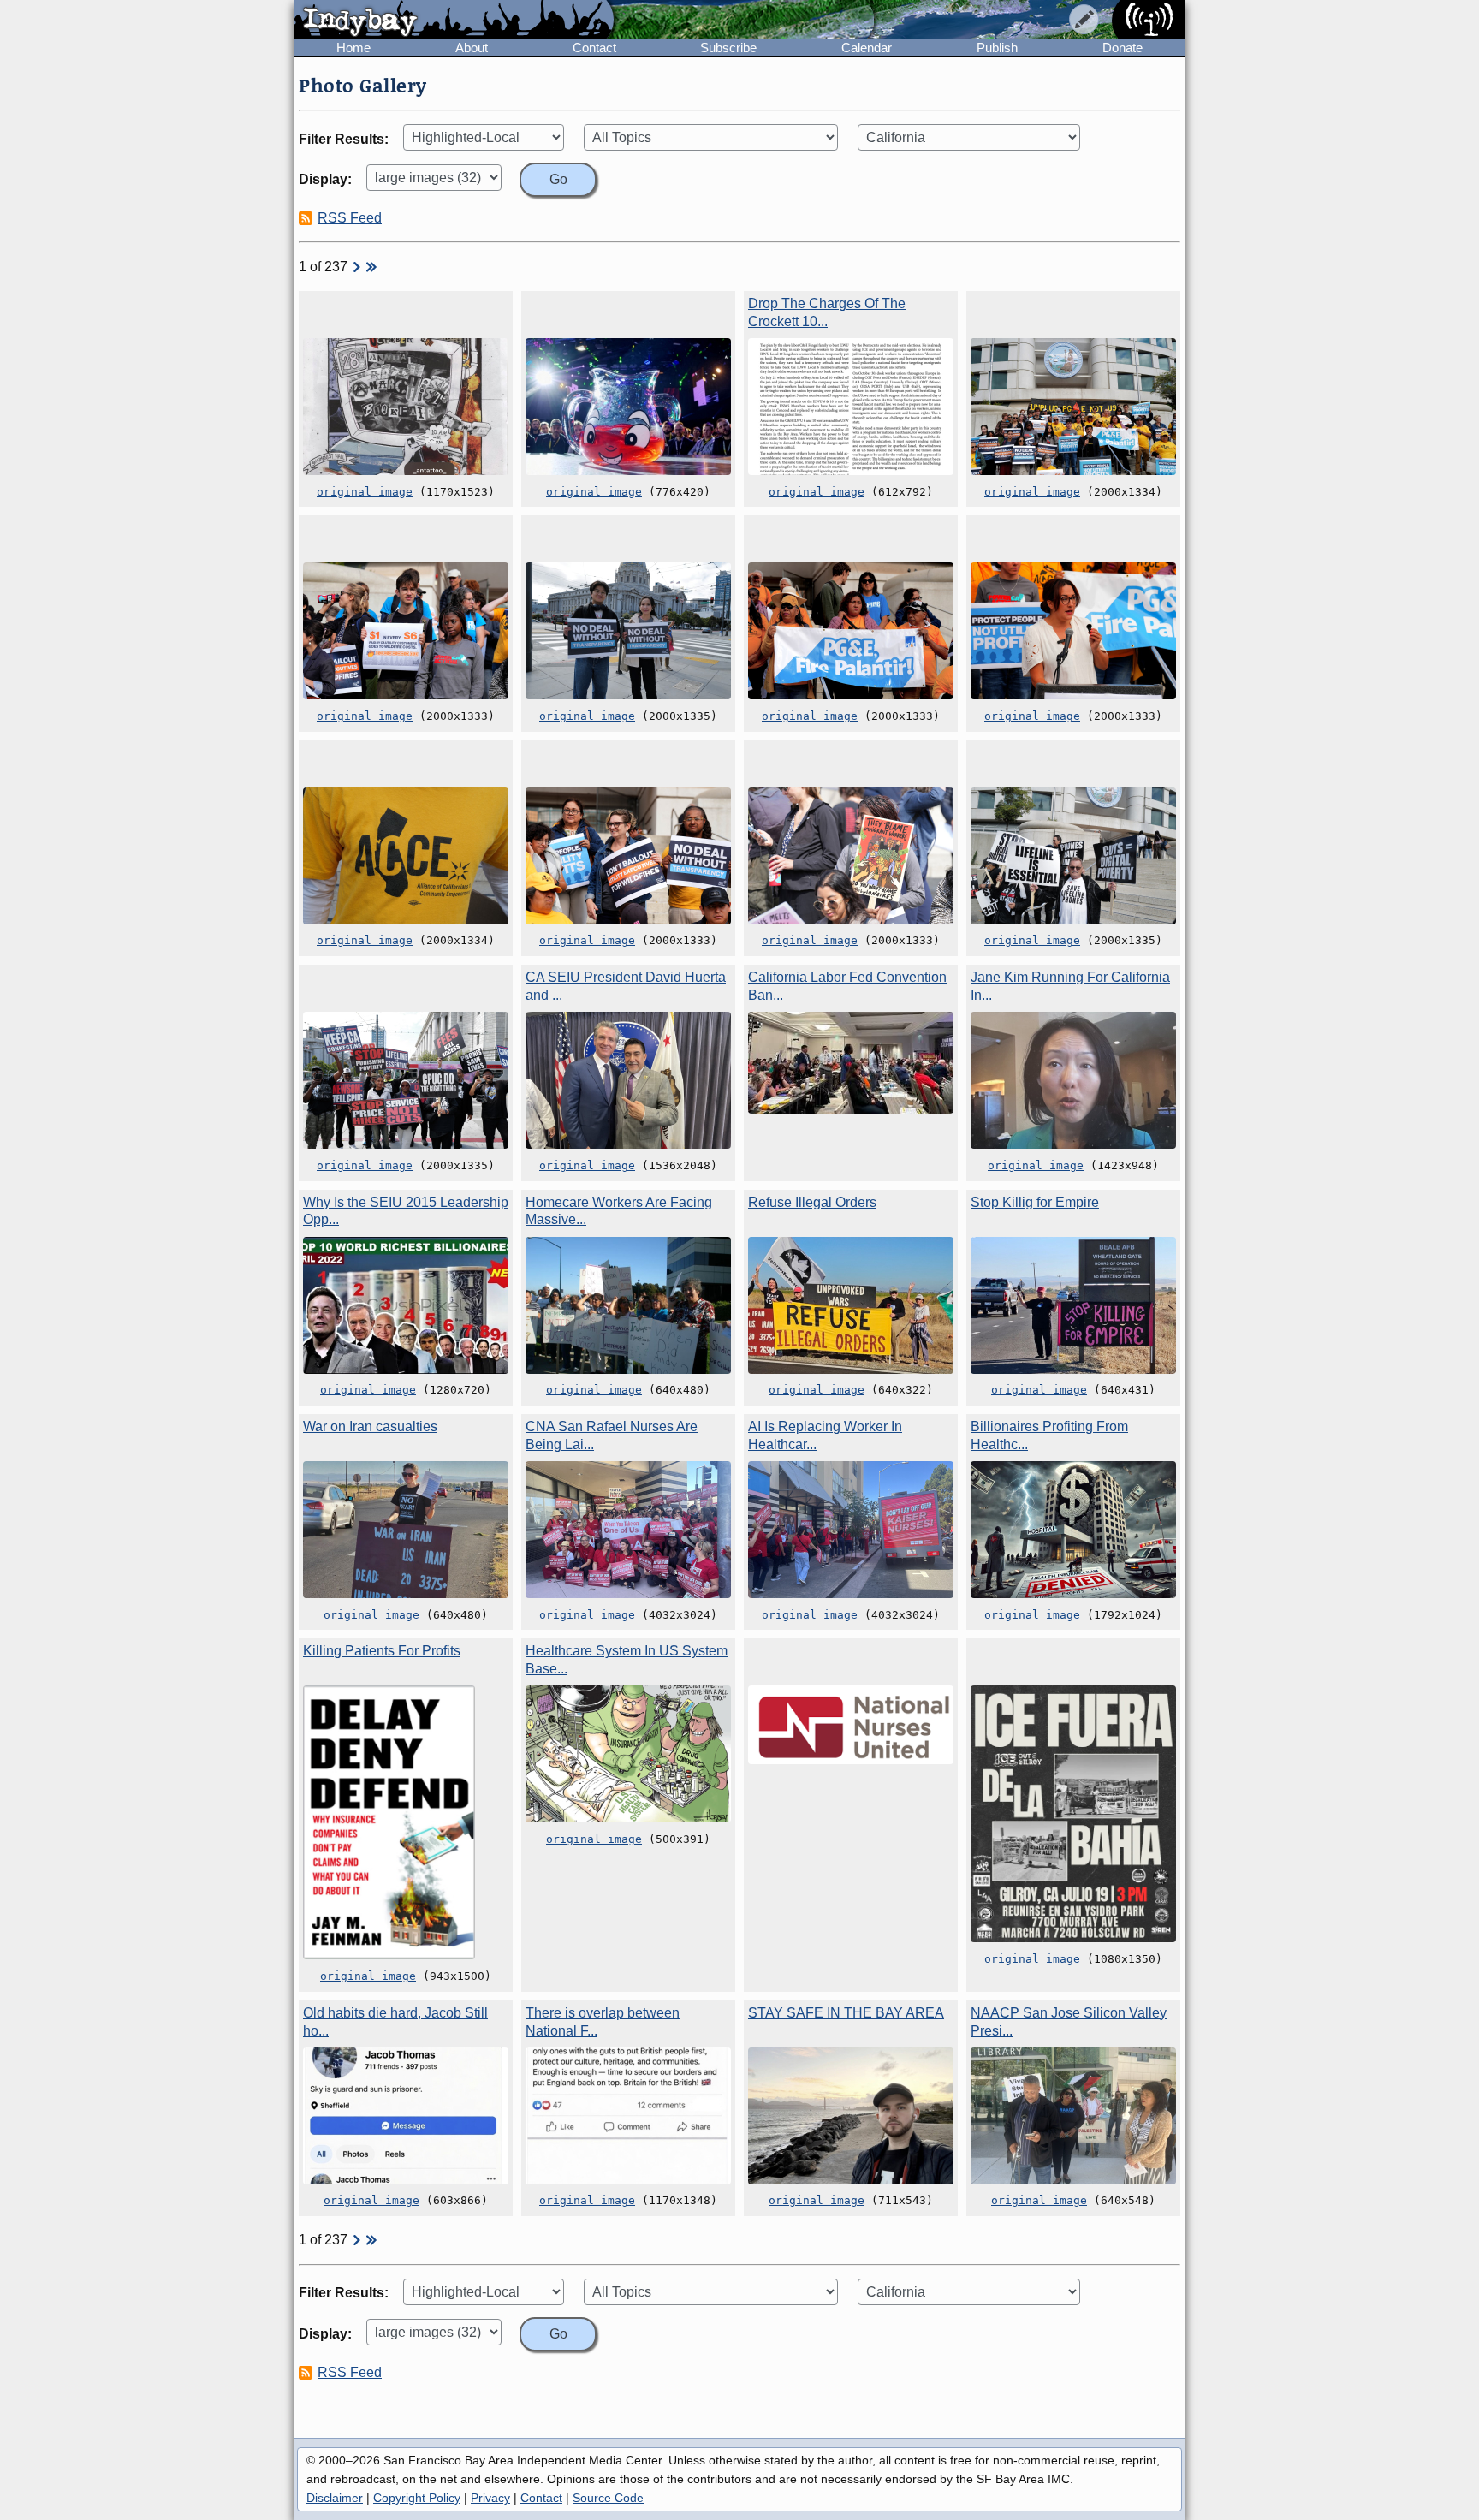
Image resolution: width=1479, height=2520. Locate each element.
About (472, 48)
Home (353, 48)
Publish (997, 48)
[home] (454, 21)
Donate (1123, 48)
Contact (594, 48)
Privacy (490, 2498)
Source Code (608, 2498)
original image (365, 492)
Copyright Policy (417, 2498)
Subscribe (728, 48)
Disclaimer (335, 2498)
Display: (325, 179)
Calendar (867, 48)
